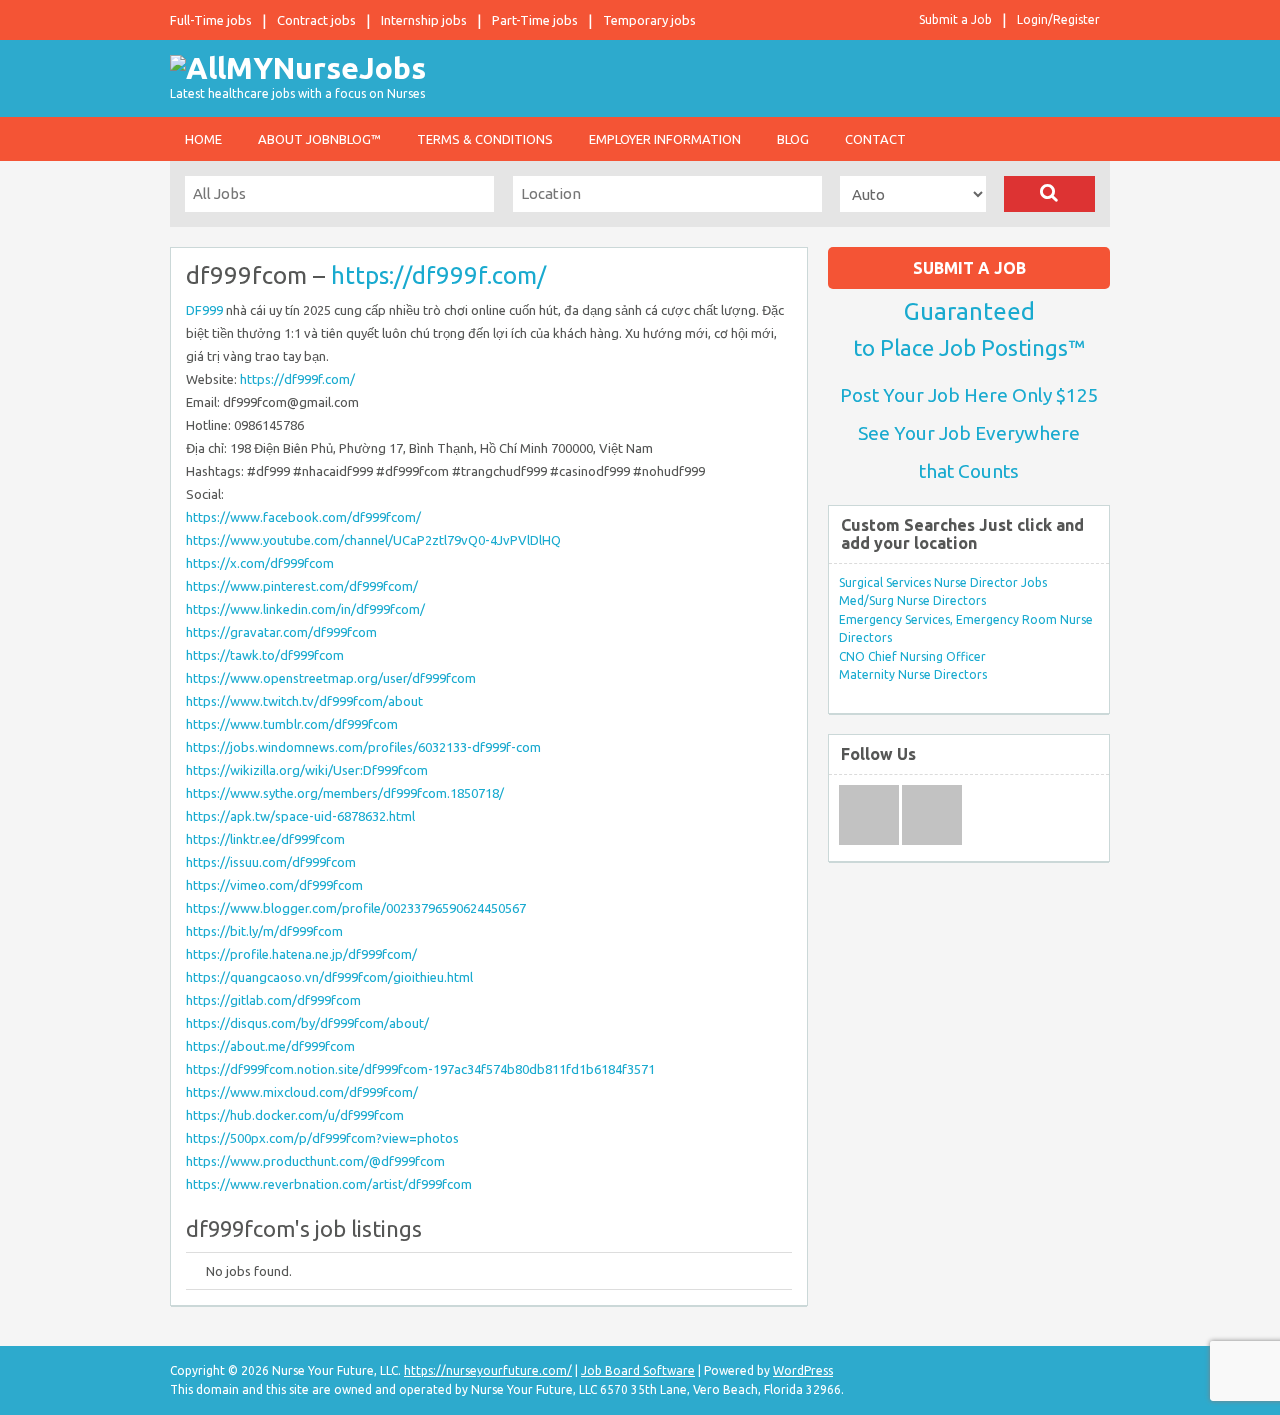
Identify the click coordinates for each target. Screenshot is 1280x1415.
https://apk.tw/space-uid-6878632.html (300, 816)
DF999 (204, 310)
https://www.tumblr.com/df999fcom (292, 724)
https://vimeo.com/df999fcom (274, 885)
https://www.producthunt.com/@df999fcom (315, 1161)
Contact (875, 139)
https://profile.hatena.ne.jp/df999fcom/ (301, 954)
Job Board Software (638, 1370)
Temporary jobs (649, 20)
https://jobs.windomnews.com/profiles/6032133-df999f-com (363, 747)
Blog (793, 139)
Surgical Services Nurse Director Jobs (943, 582)
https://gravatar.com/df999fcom (281, 632)
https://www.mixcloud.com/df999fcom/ (302, 1092)
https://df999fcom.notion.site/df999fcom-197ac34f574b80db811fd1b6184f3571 (420, 1069)
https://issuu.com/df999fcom (271, 862)
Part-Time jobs (535, 20)
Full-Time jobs (211, 20)
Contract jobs (316, 20)
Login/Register (1058, 19)
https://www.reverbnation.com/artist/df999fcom (329, 1184)
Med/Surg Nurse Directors (912, 600)
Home (203, 139)
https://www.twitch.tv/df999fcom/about (304, 701)
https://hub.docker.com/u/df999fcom (295, 1115)
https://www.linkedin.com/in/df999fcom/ (305, 609)
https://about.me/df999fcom (270, 1046)
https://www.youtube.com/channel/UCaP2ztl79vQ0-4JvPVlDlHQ (373, 540)
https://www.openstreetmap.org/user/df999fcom (331, 678)
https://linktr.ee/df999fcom (265, 839)
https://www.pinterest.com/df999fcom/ (302, 586)
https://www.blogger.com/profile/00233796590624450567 (356, 908)
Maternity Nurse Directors (913, 674)
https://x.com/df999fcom (260, 563)
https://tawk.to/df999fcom (265, 655)
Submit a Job (955, 19)
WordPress (803, 1370)
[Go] (1049, 194)
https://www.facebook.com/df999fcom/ (303, 517)
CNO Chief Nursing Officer (912, 656)
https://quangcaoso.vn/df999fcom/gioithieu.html (329, 977)
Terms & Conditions (485, 139)
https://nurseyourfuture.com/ (488, 1370)
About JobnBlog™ (319, 139)
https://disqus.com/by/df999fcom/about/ (307, 1023)
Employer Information (665, 139)
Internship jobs (424, 20)
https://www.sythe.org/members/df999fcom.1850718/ (345, 793)
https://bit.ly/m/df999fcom (264, 931)
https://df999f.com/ (438, 275)
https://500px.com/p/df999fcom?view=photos (322, 1138)
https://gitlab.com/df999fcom (273, 1000)
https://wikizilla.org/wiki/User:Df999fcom (307, 770)
